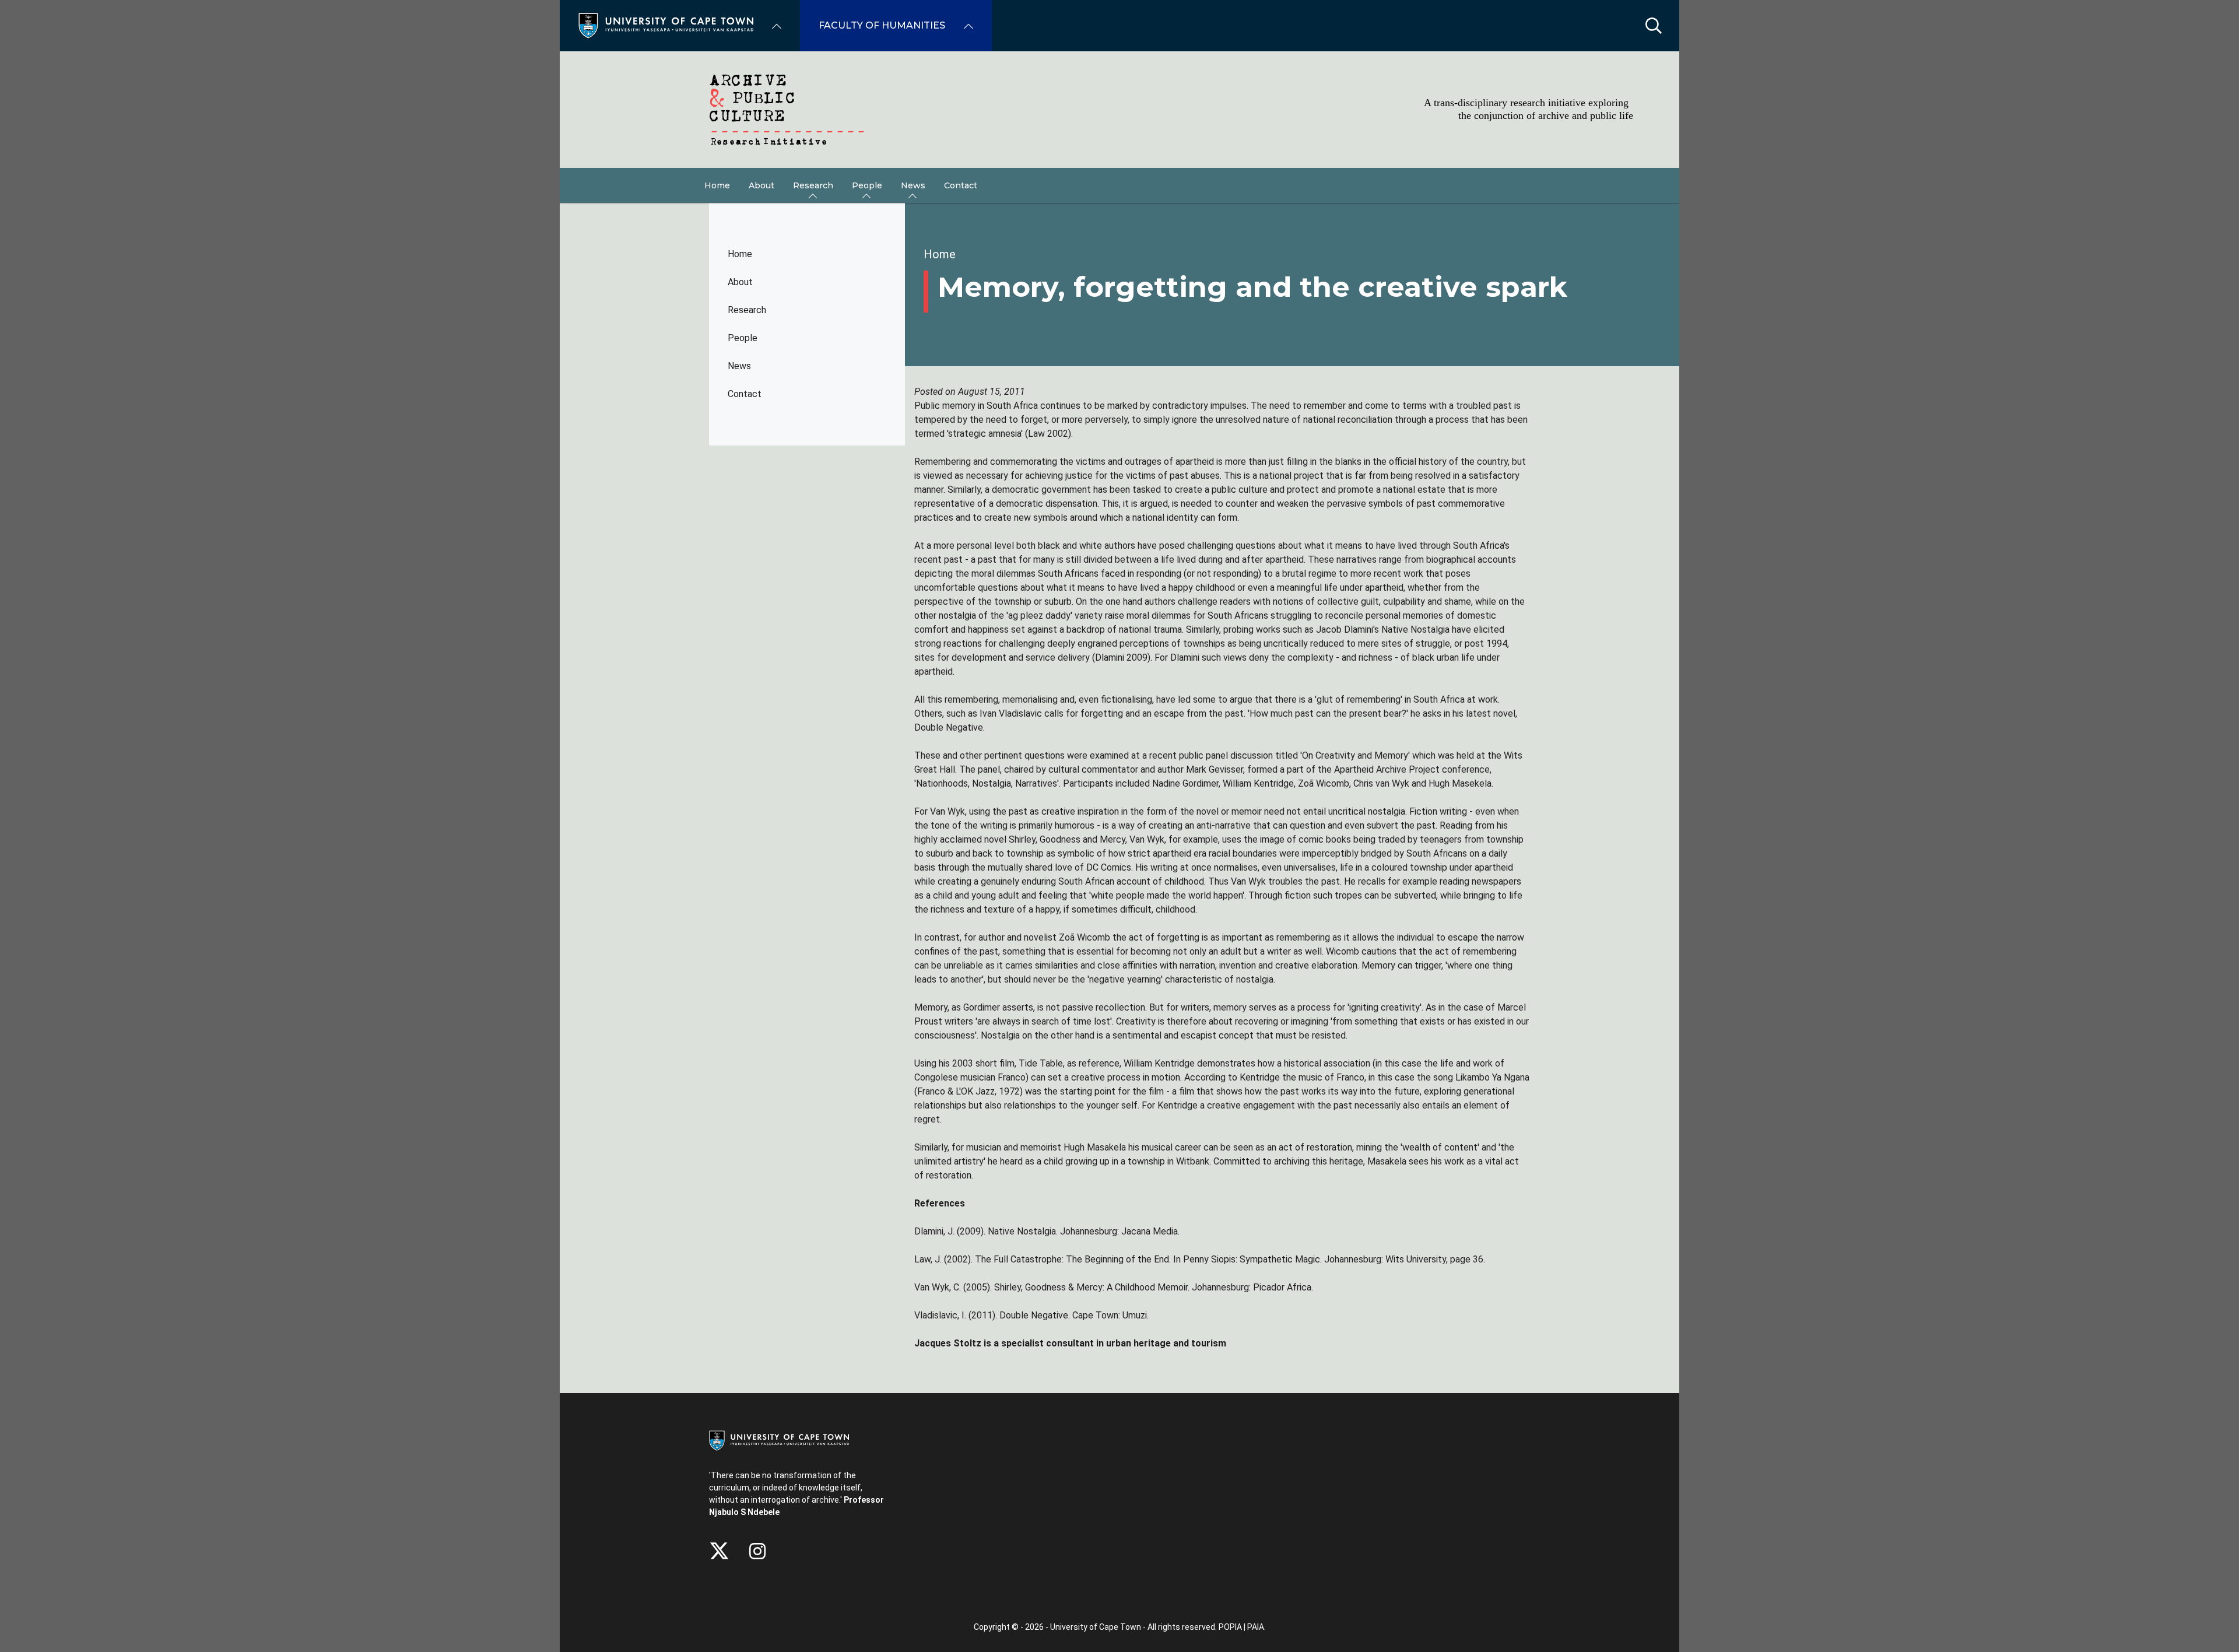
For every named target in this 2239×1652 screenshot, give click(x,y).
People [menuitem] (867, 185)
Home (740, 254)
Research (747, 310)
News (739, 366)
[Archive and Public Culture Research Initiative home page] (1119, 110)
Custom (757, 1551)
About (740, 282)
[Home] (666, 25)
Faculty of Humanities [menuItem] (882, 25)
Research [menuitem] (813, 185)
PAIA (1256, 1627)
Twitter (719, 1551)
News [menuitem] (913, 185)
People (743, 338)
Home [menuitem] (717, 185)
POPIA (1230, 1627)
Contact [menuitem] (961, 185)
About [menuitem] (761, 185)
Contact (745, 394)
